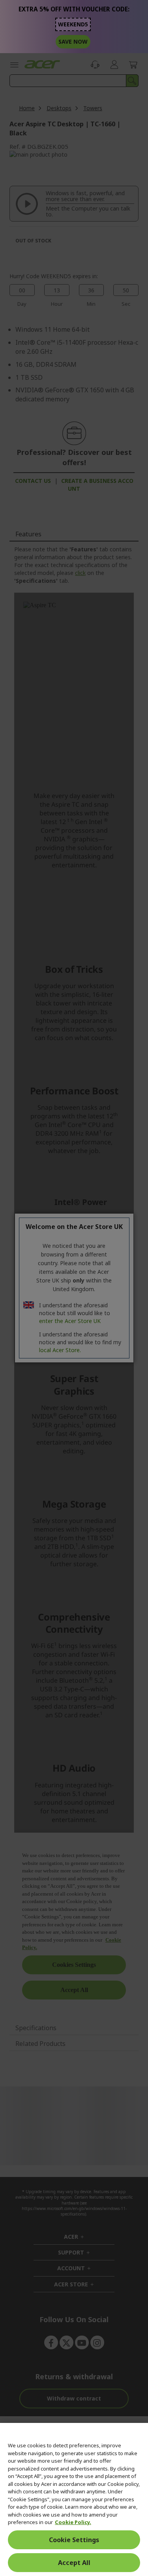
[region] (74, 2499)
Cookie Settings (74, 2540)
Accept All (74, 2563)
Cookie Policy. (73, 2522)
